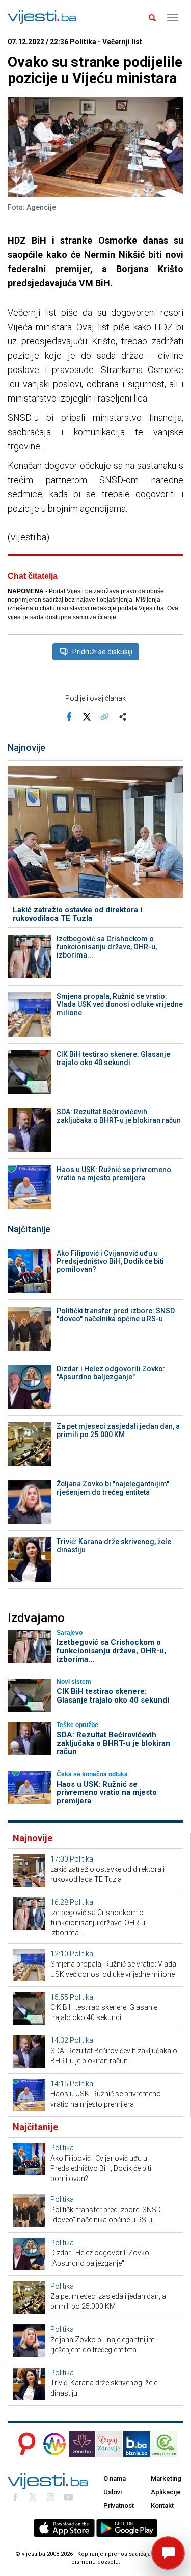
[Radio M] (24, 2444)
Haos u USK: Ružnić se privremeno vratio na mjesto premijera (114, 1174)
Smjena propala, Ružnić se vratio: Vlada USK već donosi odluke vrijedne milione (120, 1004)
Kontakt (162, 2505)
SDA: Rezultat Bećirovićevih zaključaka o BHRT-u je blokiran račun (119, 1116)
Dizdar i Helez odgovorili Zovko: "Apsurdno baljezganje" (111, 1373)
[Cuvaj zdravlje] (109, 2444)
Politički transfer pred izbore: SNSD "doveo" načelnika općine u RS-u (116, 1315)
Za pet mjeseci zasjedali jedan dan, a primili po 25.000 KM (118, 1430)
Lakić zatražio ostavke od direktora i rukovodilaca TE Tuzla (77, 914)
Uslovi (113, 2492)
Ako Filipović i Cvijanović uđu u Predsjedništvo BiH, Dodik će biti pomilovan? (110, 1261)
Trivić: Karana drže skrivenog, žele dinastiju (114, 1546)
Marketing (166, 2478)
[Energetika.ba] (167, 2444)
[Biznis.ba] (137, 2444)
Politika (81, 1859)
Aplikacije (166, 2492)
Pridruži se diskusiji (102, 652)
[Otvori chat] (168, 2553)
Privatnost (119, 2505)
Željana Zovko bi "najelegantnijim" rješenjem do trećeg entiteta (113, 1488)
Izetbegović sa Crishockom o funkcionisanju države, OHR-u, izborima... (107, 947)
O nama (115, 2478)
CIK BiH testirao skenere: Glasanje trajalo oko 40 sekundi (113, 1058)
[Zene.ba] (82, 2444)
